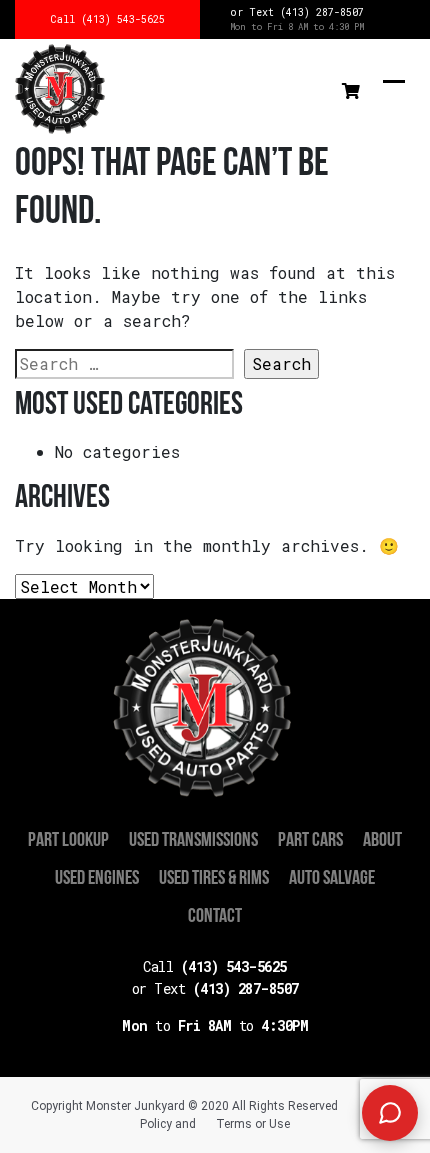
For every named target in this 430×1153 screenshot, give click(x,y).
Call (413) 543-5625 (108, 19)
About (382, 841)
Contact (215, 917)
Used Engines (97, 879)
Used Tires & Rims (214, 879)
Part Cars (310, 841)
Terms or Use (253, 1124)
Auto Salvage (332, 879)
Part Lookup (68, 841)
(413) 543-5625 (215, 966)
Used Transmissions (193, 841)
